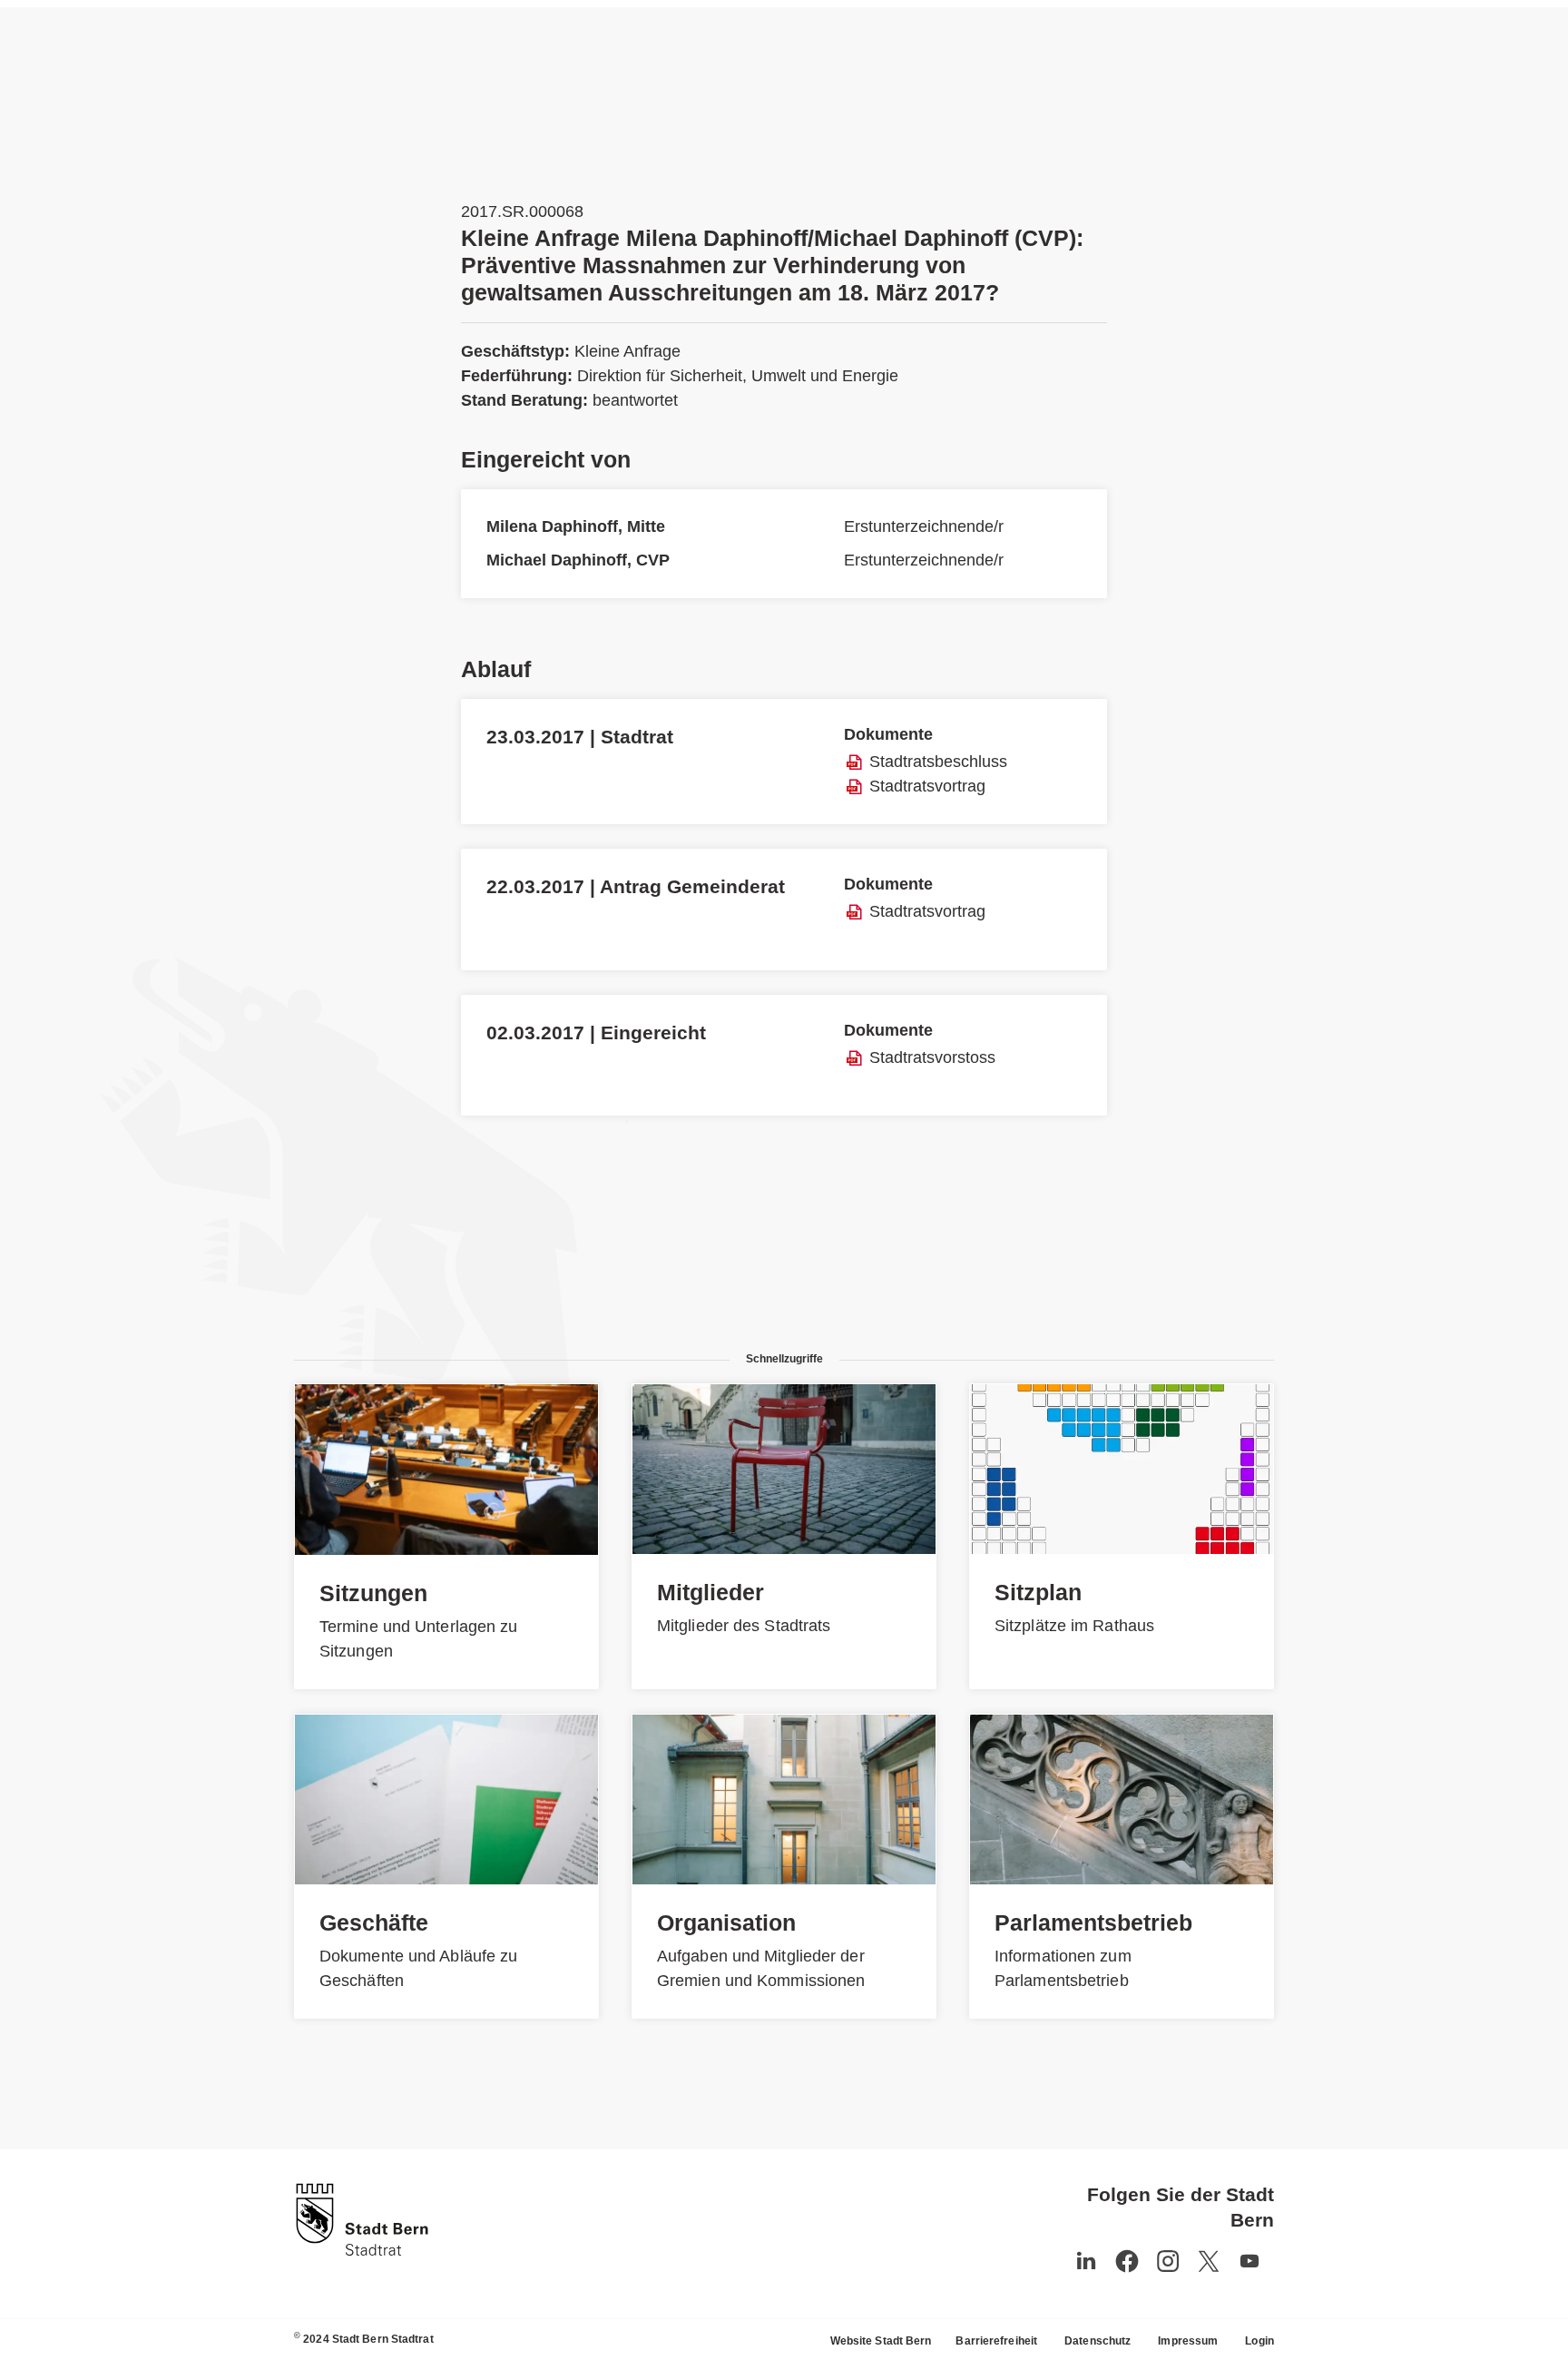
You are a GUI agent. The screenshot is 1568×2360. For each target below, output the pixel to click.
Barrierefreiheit (996, 2341)
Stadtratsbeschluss (938, 762)
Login (1259, 2341)
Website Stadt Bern (881, 2341)
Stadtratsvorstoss (932, 1057)
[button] (1249, 2261)
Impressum (1188, 2341)
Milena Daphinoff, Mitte (576, 526)
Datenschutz (1098, 2341)
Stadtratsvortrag (927, 786)
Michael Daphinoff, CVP (578, 560)
